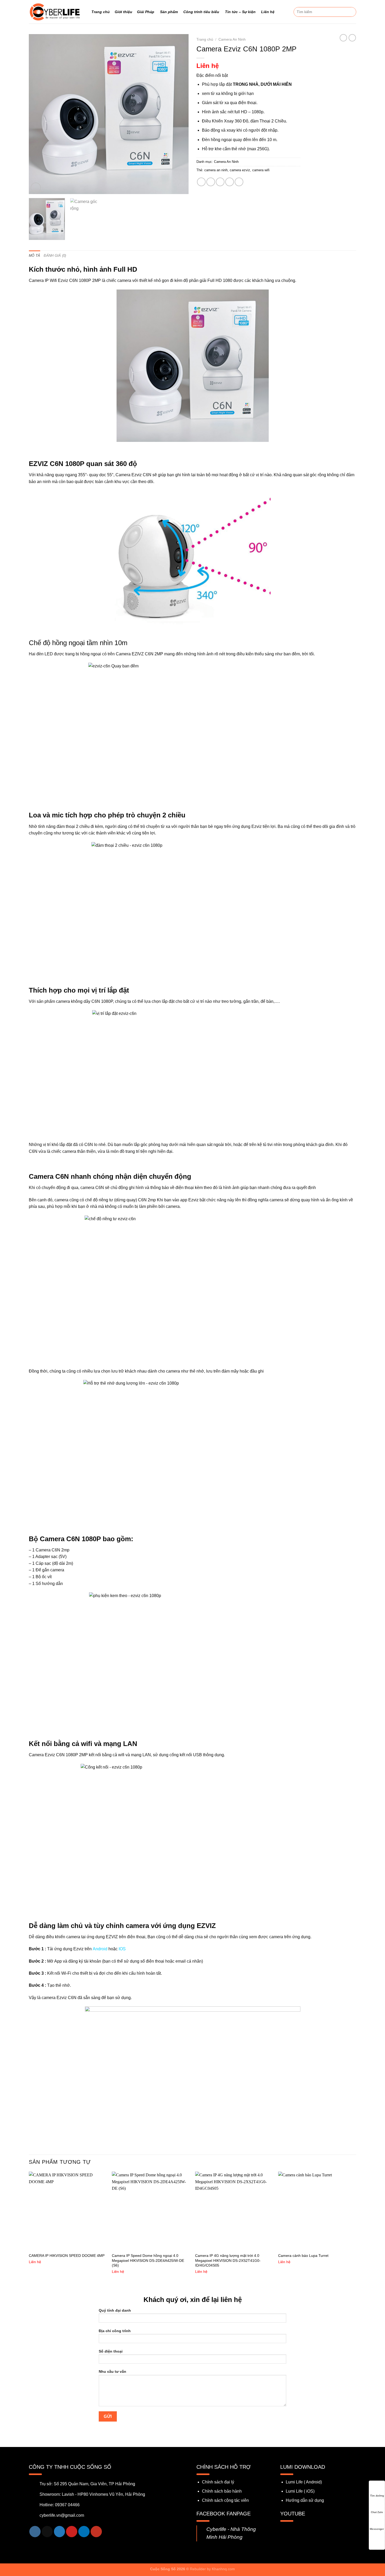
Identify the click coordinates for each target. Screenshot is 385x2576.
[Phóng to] (36, 188)
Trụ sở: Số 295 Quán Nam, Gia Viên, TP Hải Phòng (87, 2484)
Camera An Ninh (232, 39)
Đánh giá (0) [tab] (55, 256)
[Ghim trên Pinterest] (230, 182)
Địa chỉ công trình (115, 2331)
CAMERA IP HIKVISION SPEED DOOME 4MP (67, 2256)
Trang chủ (101, 12)
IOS (122, 1949)
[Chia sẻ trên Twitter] (211, 182)
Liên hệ (268, 12)
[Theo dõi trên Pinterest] (72, 2532)
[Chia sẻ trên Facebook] (201, 182)
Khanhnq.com (223, 2569)
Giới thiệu (123, 12)
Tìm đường (377, 2496)
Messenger (377, 2529)
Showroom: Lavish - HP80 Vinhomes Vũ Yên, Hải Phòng (92, 2494)
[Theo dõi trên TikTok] (47, 2532)
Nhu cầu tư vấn (112, 2371)
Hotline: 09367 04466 (60, 2505)
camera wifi (261, 170)
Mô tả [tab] (34, 256)
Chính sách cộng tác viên (225, 2500)
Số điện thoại (111, 2351)
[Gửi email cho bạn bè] (220, 182)
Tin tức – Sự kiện (240, 12)
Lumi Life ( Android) (304, 2482)
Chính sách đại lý (218, 2482)
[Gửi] (351, 12)
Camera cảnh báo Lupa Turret (303, 2256)
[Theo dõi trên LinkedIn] (84, 2532)
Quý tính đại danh (115, 2310)
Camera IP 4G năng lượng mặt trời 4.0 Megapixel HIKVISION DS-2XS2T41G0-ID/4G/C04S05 (228, 2260)
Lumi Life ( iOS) (300, 2491)
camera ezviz (240, 170)
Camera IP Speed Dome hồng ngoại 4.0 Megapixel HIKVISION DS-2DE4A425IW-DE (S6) (148, 2260)
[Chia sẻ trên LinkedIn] (239, 182)
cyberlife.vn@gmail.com (62, 2515)
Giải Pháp (146, 12)
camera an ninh (216, 170)
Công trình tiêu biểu (201, 12)
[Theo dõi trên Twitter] (60, 2532)
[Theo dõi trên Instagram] (35, 2532)
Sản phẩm (169, 12)
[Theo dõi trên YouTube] (96, 2532)
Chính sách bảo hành (222, 2491)
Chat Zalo (377, 2512)
